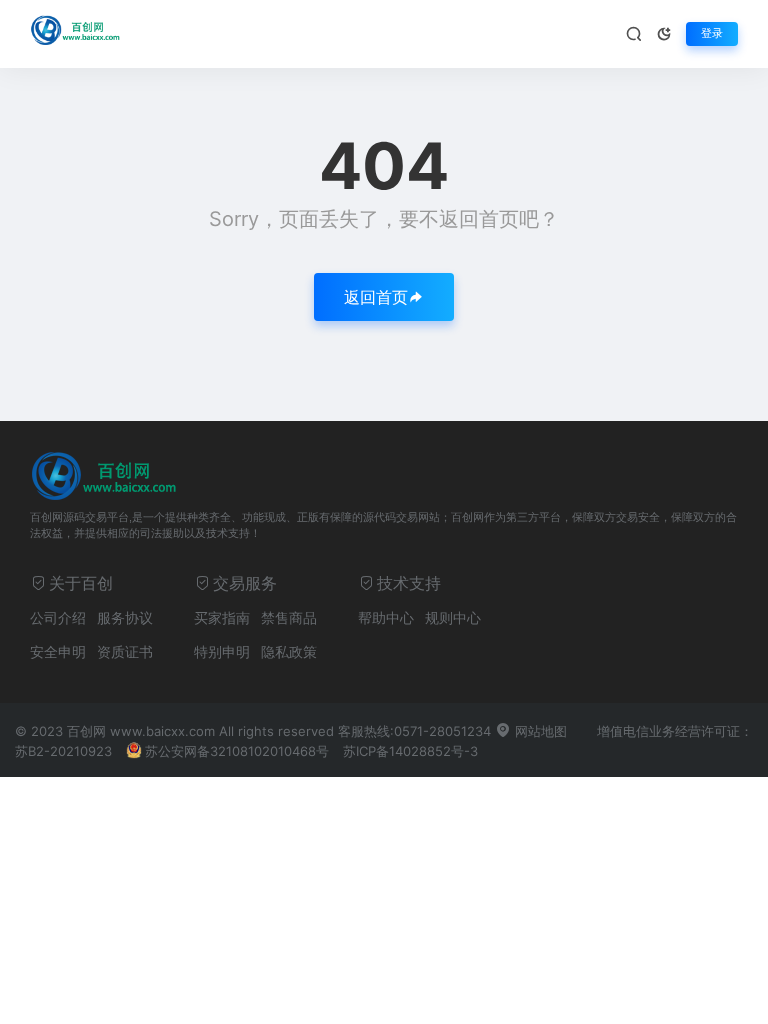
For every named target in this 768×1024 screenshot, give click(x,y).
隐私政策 (289, 651)
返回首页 (376, 297)
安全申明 (58, 651)
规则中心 (453, 617)
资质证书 (125, 651)
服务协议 (125, 617)
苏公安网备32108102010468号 (237, 751)
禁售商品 (289, 617)
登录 (712, 33)
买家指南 (222, 617)
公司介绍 (58, 617)
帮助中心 (386, 617)
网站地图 (539, 731)
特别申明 (222, 651)
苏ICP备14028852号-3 (410, 751)
